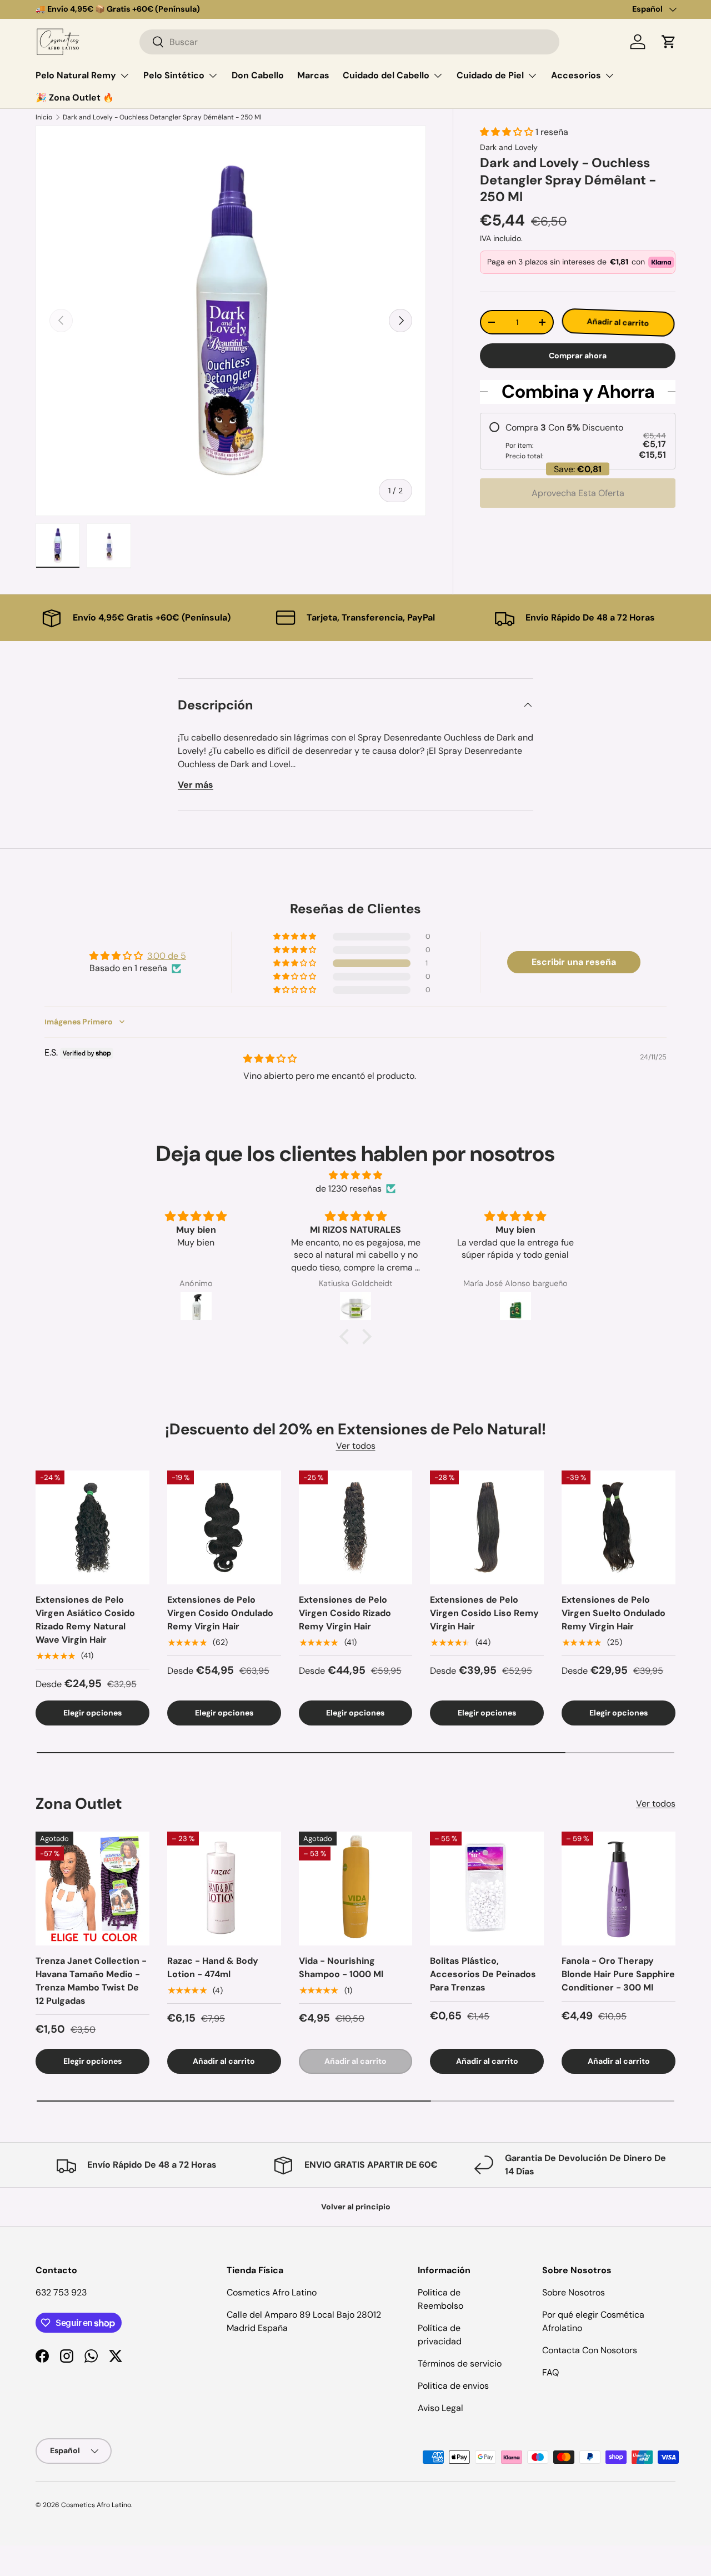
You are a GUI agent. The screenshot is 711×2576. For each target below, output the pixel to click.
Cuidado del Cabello (386, 75)
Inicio (44, 117)
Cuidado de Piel (490, 75)
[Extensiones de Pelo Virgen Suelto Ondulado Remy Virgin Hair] (619, 1527)
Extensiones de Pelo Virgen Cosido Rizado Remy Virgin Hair (345, 1613)
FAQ (550, 2372)
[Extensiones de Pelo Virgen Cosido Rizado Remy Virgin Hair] (356, 1527)
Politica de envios (453, 2386)
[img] (270, 1059)
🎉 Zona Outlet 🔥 (75, 97)
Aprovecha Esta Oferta (578, 493)
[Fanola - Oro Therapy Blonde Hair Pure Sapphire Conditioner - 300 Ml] (619, 1889)
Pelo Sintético (174, 75)
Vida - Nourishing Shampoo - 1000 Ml (341, 1967)
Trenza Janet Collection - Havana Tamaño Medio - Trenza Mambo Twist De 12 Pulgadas (91, 1981)
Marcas (313, 75)
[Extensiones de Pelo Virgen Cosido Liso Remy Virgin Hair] (487, 1527)
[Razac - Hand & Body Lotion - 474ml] (224, 1889)
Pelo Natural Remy (76, 75)
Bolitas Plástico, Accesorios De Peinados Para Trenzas (483, 1974)
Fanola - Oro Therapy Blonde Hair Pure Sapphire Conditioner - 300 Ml (618, 1974)
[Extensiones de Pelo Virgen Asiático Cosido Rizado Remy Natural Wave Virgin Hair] (92, 1527)
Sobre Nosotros (574, 2292)
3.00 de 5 (167, 956)
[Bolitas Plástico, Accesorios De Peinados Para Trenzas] (487, 1889)
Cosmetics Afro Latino (96, 2505)
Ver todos (356, 1446)
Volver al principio (356, 2207)
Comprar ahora (578, 356)
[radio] (578, 441)
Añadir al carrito (619, 322)
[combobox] (349, 42)
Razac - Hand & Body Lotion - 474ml (213, 1967)
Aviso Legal (440, 2408)
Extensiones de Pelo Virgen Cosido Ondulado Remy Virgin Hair (220, 1613)
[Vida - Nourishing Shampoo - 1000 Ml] (356, 1889)
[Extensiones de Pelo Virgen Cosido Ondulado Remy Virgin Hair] (224, 1527)
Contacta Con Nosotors (590, 2350)
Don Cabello (258, 75)
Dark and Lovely (509, 147)
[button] (669, 42)
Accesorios (576, 75)
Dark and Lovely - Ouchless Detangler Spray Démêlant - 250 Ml (162, 117)
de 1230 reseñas (349, 1189)
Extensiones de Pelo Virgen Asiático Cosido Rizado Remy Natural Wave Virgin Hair (85, 1620)
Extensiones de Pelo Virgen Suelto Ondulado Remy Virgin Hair (614, 1613)
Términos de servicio (460, 2364)
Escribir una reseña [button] (574, 962)
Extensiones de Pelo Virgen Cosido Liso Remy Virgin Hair (484, 1613)
